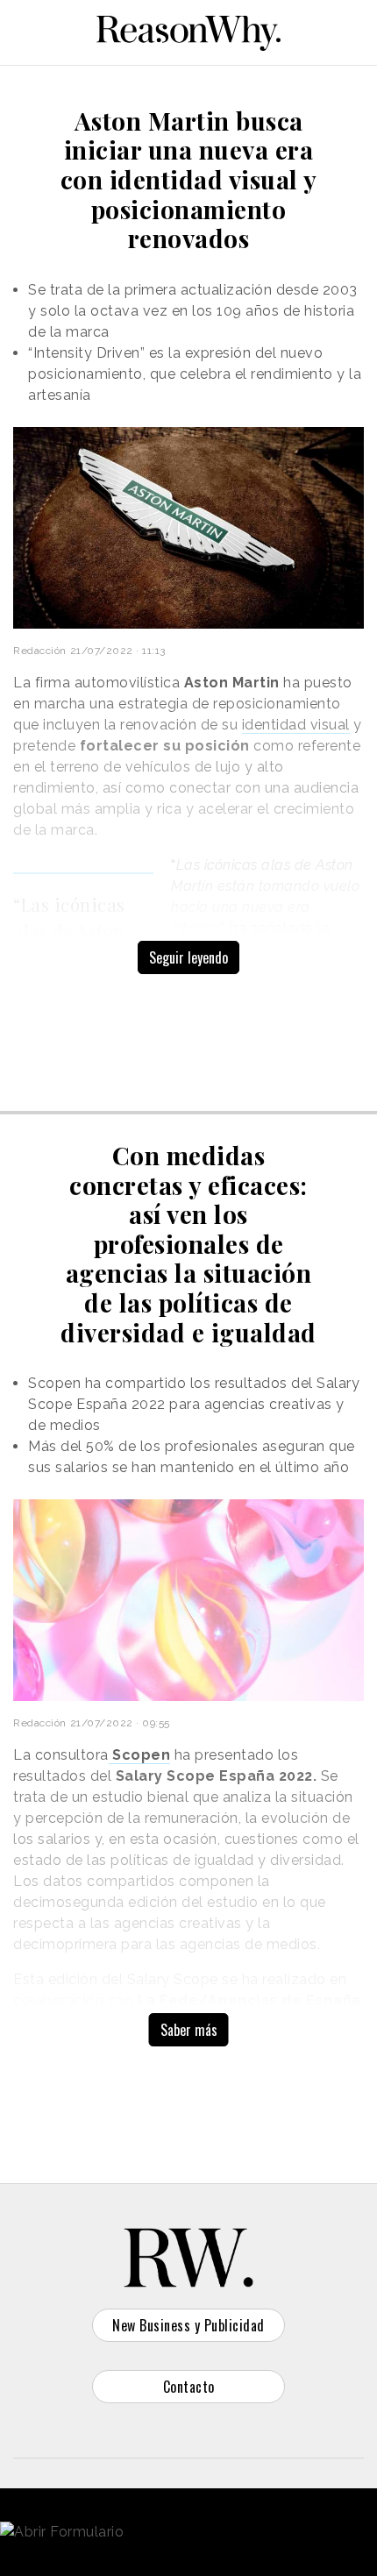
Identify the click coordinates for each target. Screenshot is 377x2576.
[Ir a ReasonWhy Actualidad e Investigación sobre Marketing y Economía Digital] (188, 30)
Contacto (189, 2387)
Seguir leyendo (188, 957)
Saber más (189, 2030)
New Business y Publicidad (188, 2325)
